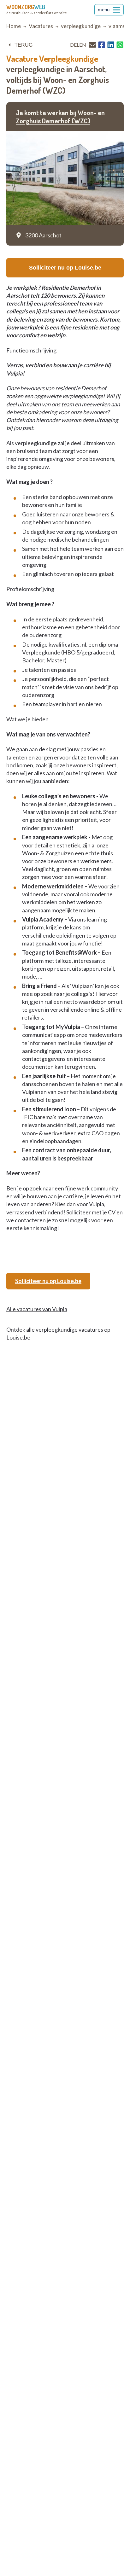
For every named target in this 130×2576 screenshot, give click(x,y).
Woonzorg (26, 7)
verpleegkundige (81, 26)
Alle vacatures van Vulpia (37, 1309)
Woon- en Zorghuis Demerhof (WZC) (60, 116)
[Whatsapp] (120, 45)
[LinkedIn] (111, 45)
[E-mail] (92, 45)
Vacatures (41, 26)
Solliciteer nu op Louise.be (65, 268)
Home (14, 26)
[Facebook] (102, 45)
